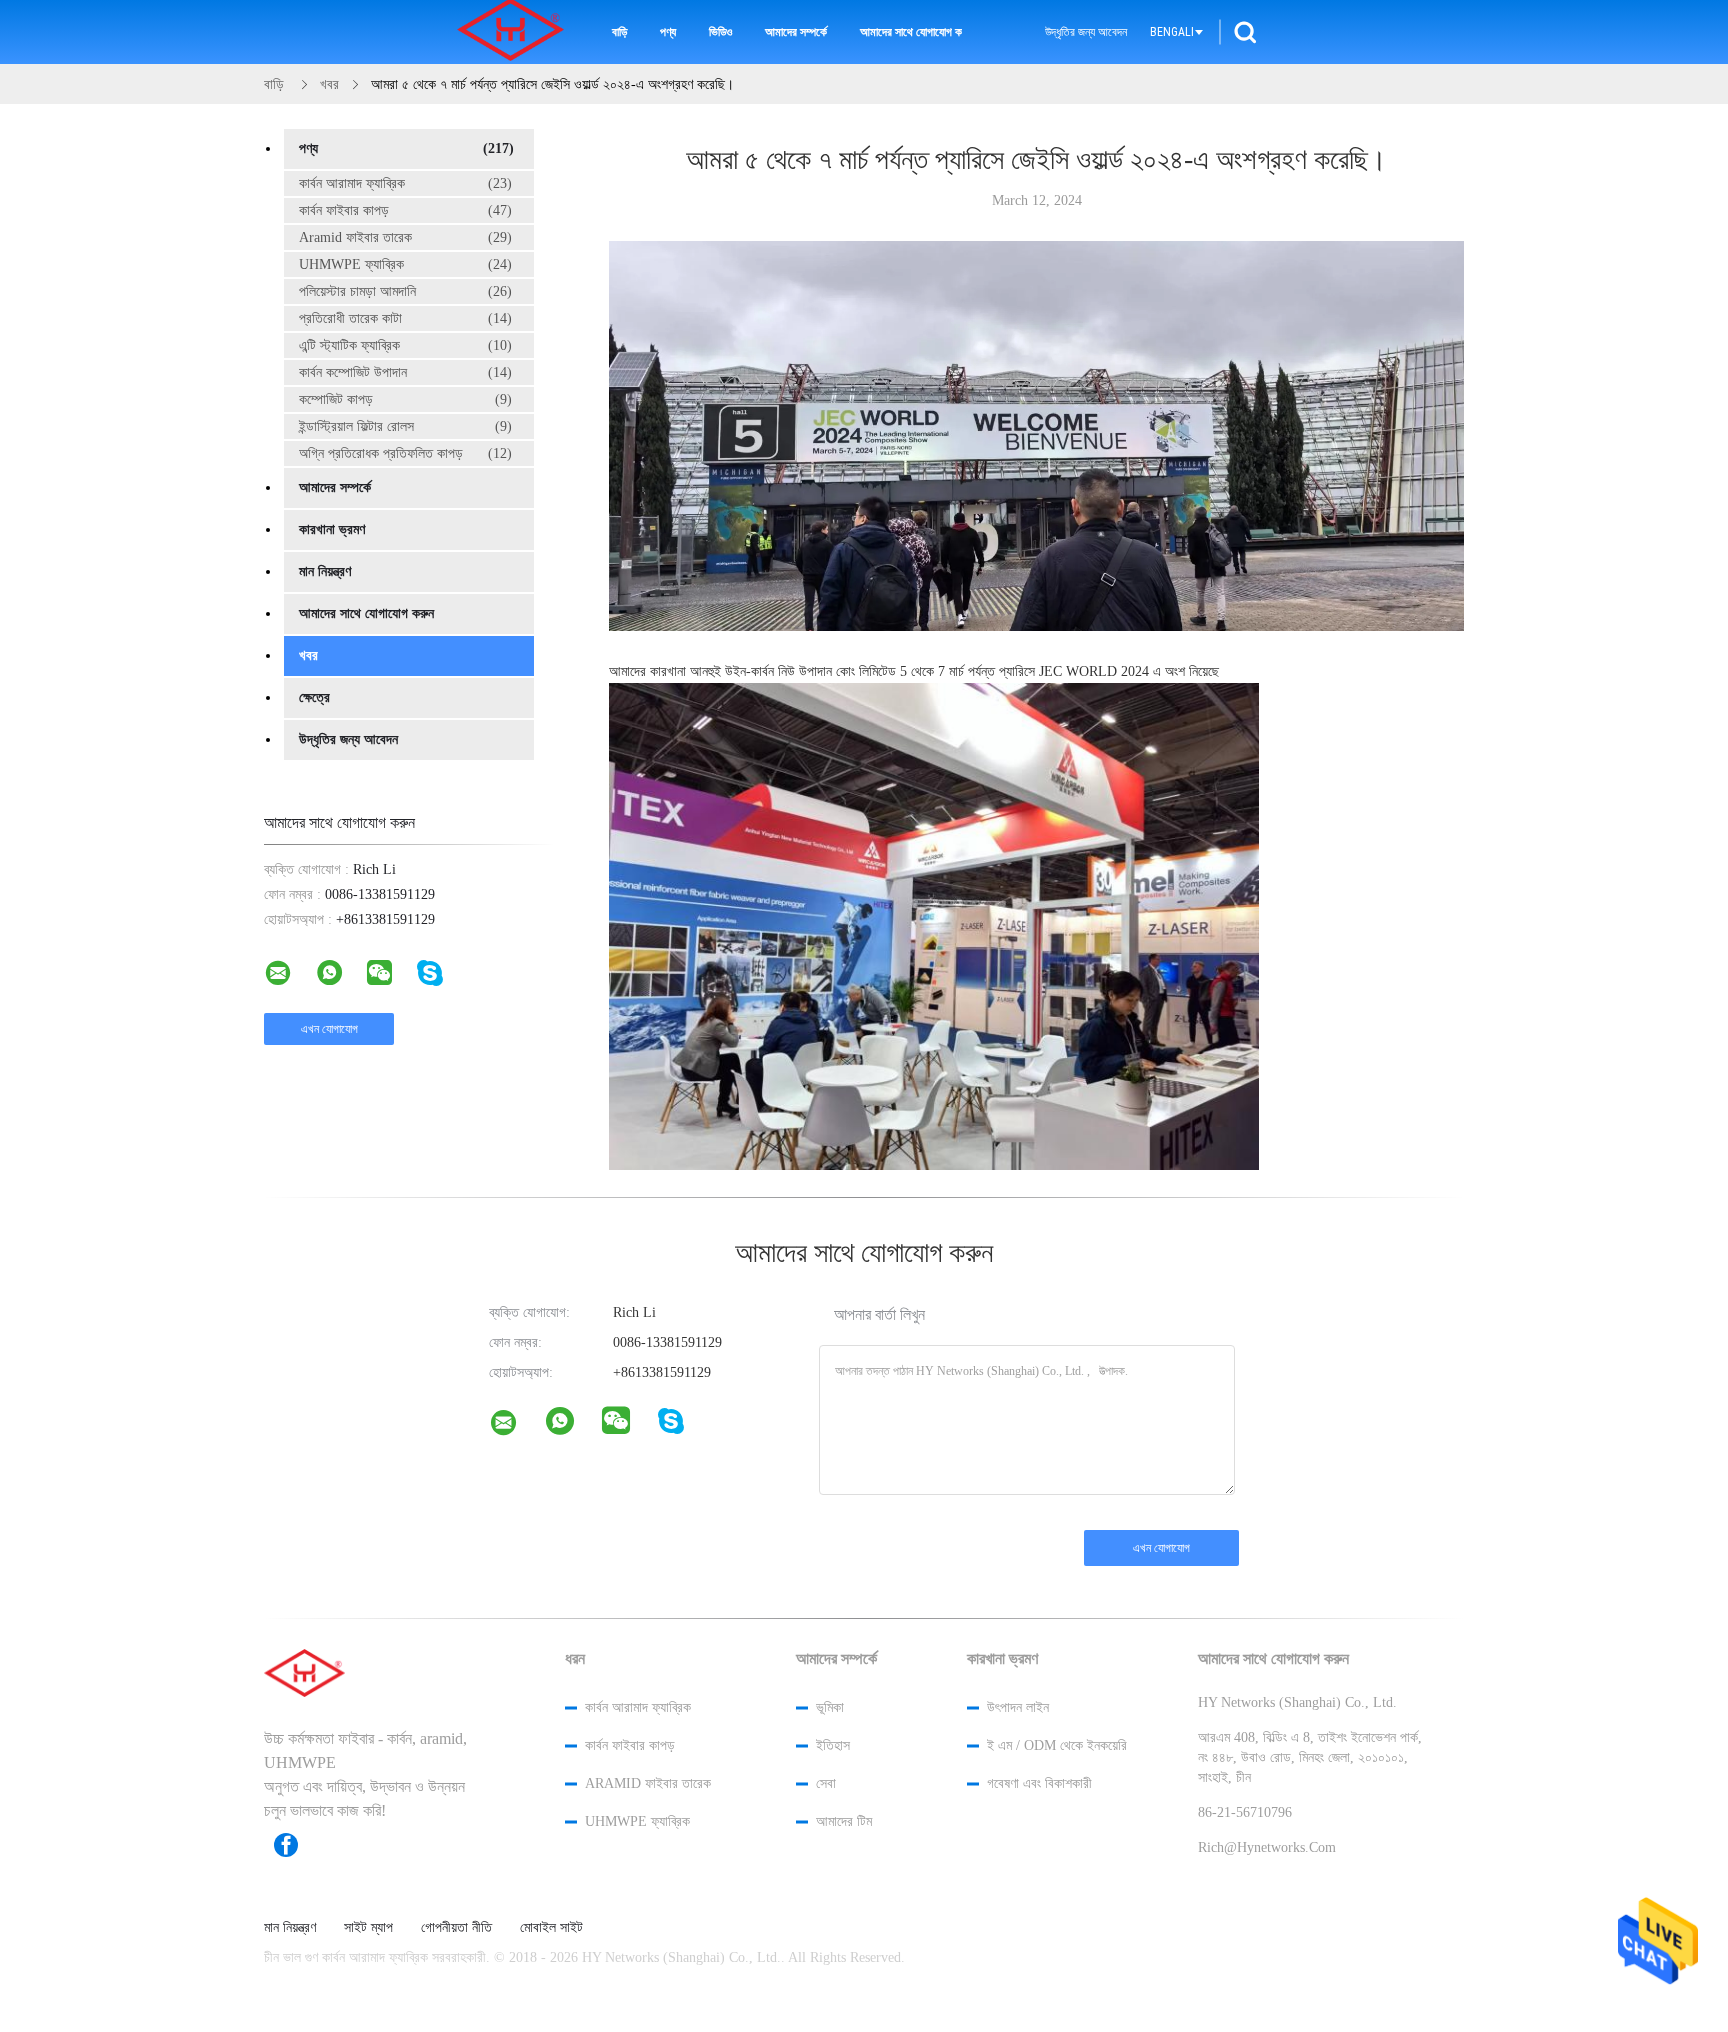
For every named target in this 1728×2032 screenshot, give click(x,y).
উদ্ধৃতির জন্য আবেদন (1086, 32)
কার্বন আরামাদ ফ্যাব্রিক (405, 183)
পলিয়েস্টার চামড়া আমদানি (405, 291)
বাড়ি (619, 32)
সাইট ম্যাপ (368, 1928)
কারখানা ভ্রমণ (332, 529)
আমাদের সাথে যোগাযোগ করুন (911, 32)
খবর (308, 655)
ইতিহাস (833, 1745)
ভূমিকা (830, 1707)
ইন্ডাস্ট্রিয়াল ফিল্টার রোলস (405, 426)
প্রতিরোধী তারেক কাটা (405, 318)
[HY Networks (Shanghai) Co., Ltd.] (516, 1427)
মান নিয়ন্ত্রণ (325, 571)
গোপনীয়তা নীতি (456, 1928)
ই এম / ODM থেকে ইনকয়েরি (1057, 1745)
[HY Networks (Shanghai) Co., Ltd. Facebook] (296, 1845)
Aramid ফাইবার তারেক (405, 237)
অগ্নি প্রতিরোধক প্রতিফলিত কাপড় (405, 453)
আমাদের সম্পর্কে (796, 32)
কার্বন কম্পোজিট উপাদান (405, 372)
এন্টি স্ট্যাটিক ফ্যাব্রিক (405, 345)
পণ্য (668, 32)
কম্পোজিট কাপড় (405, 399)
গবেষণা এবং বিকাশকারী (1039, 1783)
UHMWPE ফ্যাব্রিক (405, 264)
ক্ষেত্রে (314, 697)
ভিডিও (720, 32)
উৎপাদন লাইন (1018, 1707)
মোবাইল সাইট (551, 1928)
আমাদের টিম (844, 1821)
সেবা (826, 1783)
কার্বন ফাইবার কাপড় (405, 210)
